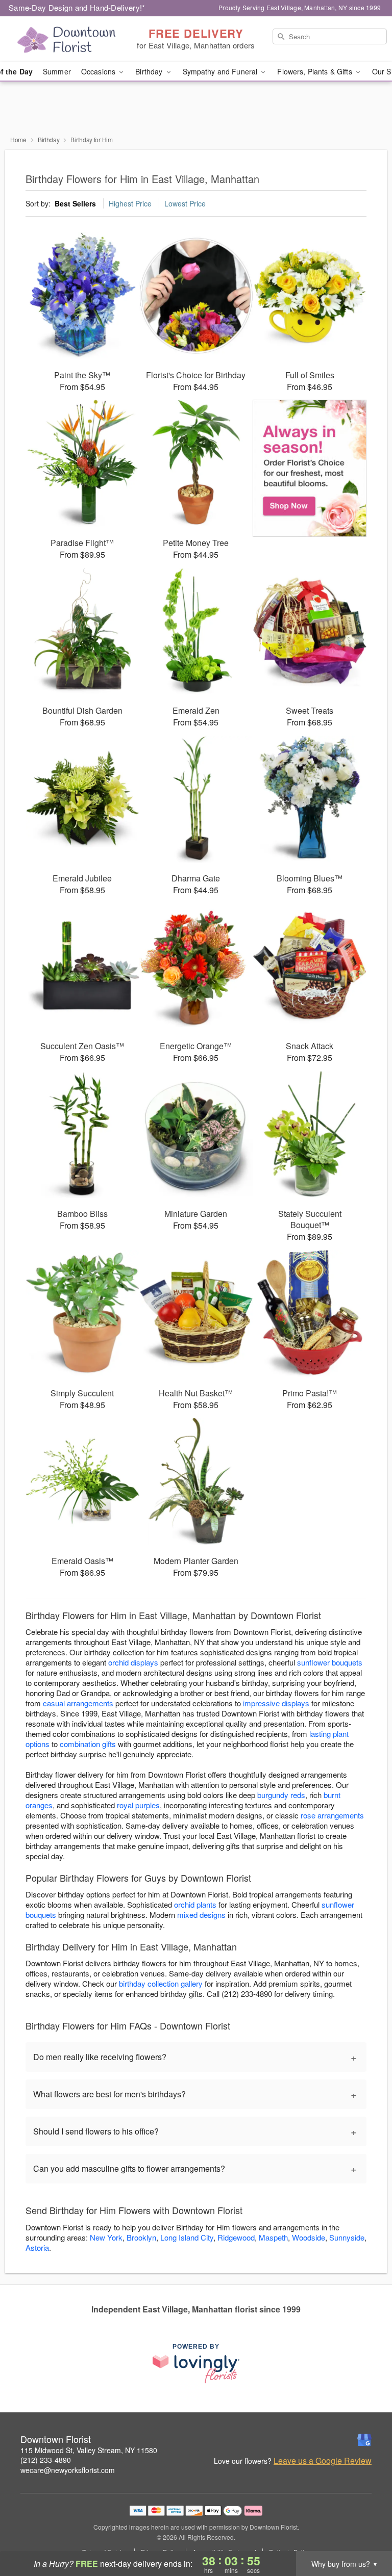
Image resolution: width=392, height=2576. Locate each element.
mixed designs (201, 1915)
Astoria (37, 2247)
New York (106, 2237)
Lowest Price (185, 203)
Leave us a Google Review (323, 2461)
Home (18, 139)
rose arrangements (332, 1815)
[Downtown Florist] (67, 39)
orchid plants (195, 1904)
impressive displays (276, 1703)
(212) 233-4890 (46, 2460)
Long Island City (187, 2237)
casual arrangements (78, 1703)
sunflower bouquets (330, 1662)
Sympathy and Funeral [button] (221, 71)
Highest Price (130, 203)
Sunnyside (347, 2237)
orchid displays (133, 1662)
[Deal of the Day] (310, 469)
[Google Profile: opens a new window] (364, 2440)
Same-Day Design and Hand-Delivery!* (77, 7)
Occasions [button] (99, 71)
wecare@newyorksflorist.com (68, 2470)
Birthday (49, 139)
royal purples (138, 1805)
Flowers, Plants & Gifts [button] (315, 71)
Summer (57, 71)
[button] (365, 2533)
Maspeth (273, 2237)
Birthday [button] (150, 71)
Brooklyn (141, 2237)
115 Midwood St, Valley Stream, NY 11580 (89, 2450)
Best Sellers (75, 203)
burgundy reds (281, 1795)
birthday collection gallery (161, 1983)
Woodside (309, 2237)
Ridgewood (236, 2237)
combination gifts (88, 1744)
